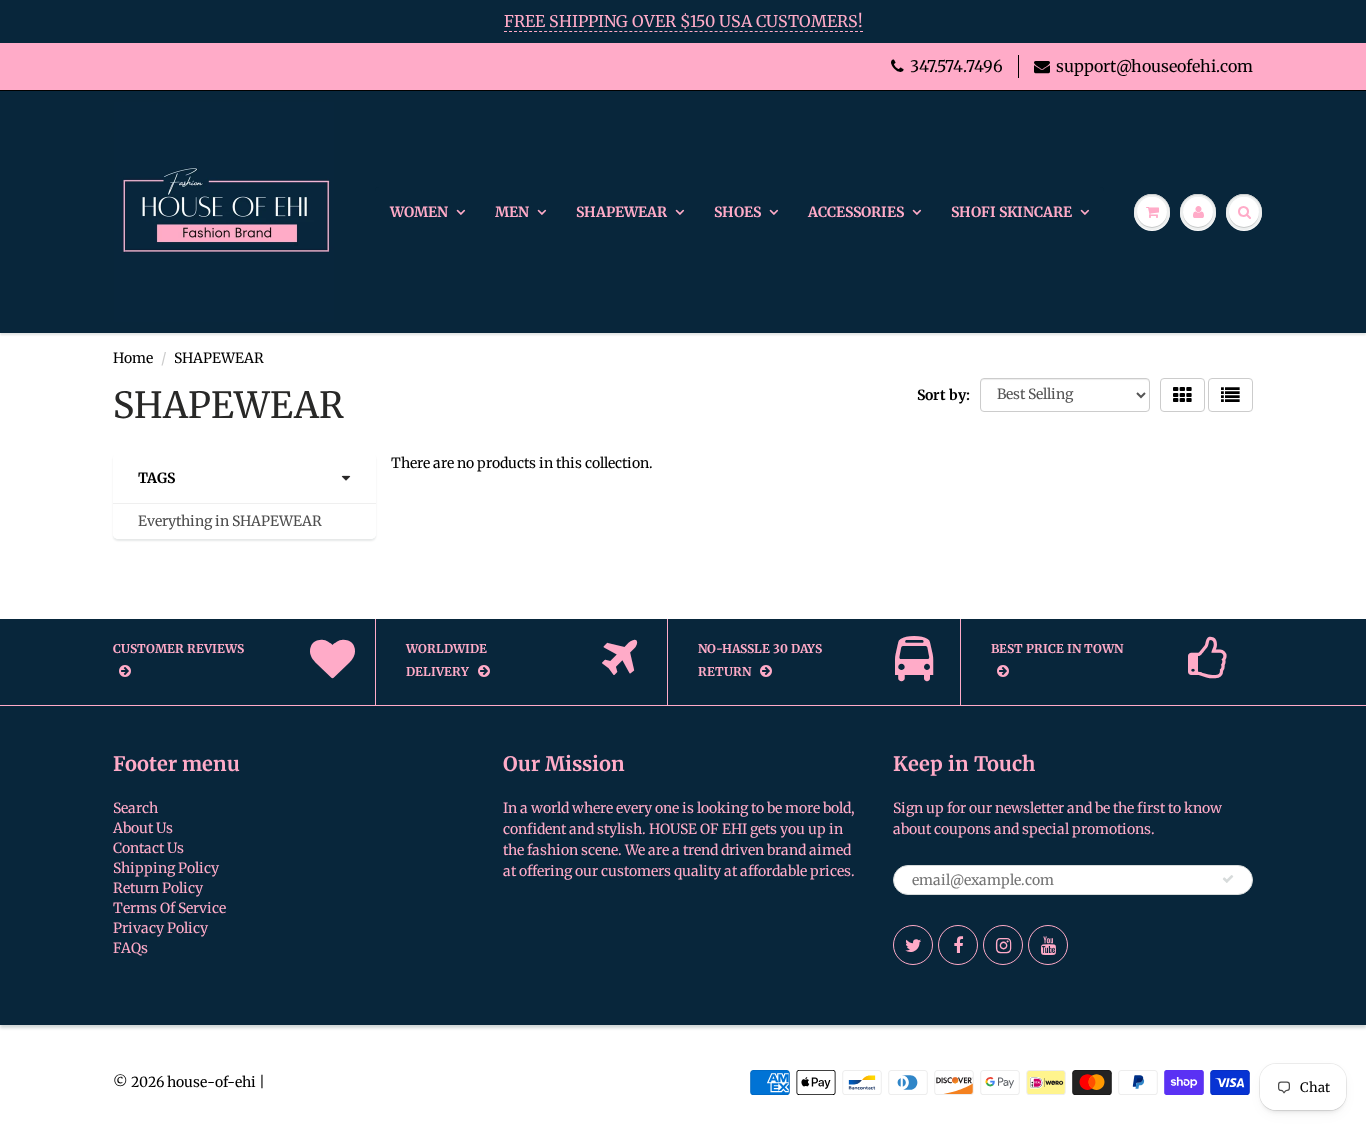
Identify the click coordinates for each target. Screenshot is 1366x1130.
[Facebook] (958, 945)
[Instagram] (1003, 945)
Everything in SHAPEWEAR (230, 521)
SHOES (737, 212)
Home (133, 358)
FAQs (130, 948)
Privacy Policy (160, 928)
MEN (512, 212)
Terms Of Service (169, 908)
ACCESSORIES (856, 212)
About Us (143, 828)
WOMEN (419, 212)
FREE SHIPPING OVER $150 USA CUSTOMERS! (683, 21)
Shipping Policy (166, 868)
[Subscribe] (1228, 879)
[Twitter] (913, 945)
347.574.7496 (956, 66)
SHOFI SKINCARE (1011, 212)
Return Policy (158, 888)
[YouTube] (1048, 945)
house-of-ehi (211, 1082)
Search (135, 808)
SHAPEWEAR (621, 212)
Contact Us (148, 848)
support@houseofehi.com (1154, 66)
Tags (156, 478)
